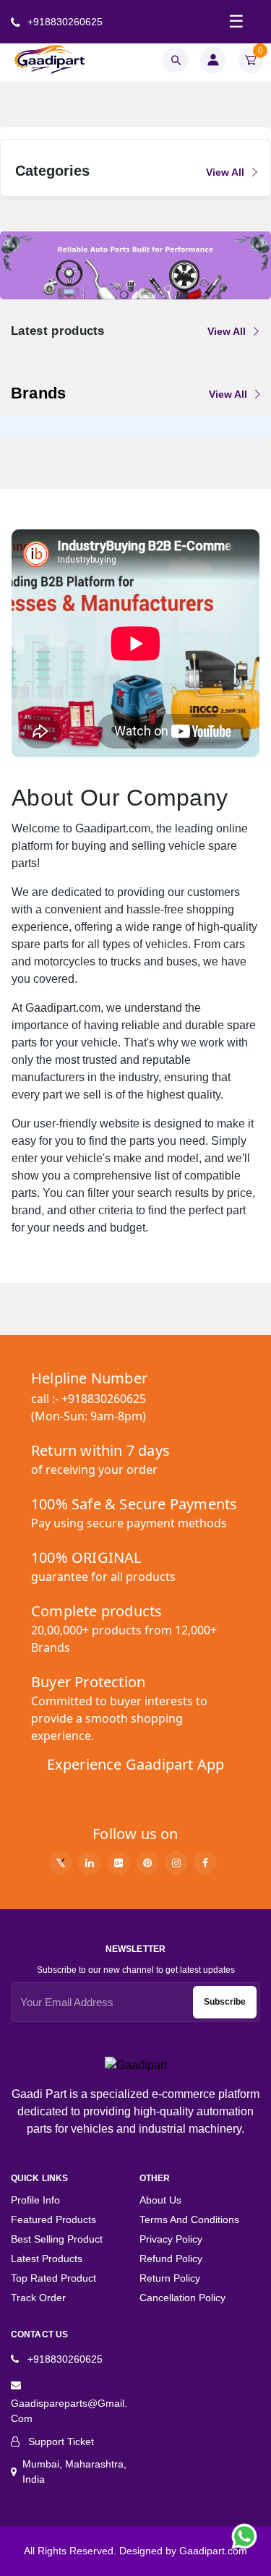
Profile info (35, 2200)
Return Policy (170, 2278)
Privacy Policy (171, 2239)
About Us (160, 2200)
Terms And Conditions (189, 2219)
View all (227, 172)
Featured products (53, 2219)
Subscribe (225, 2002)
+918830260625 (64, 22)
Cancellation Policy (182, 2298)
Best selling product (57, 2239)
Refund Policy (171, 2259)
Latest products (47, 2259)
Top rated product (53, 2278)
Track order (38, 2298)
